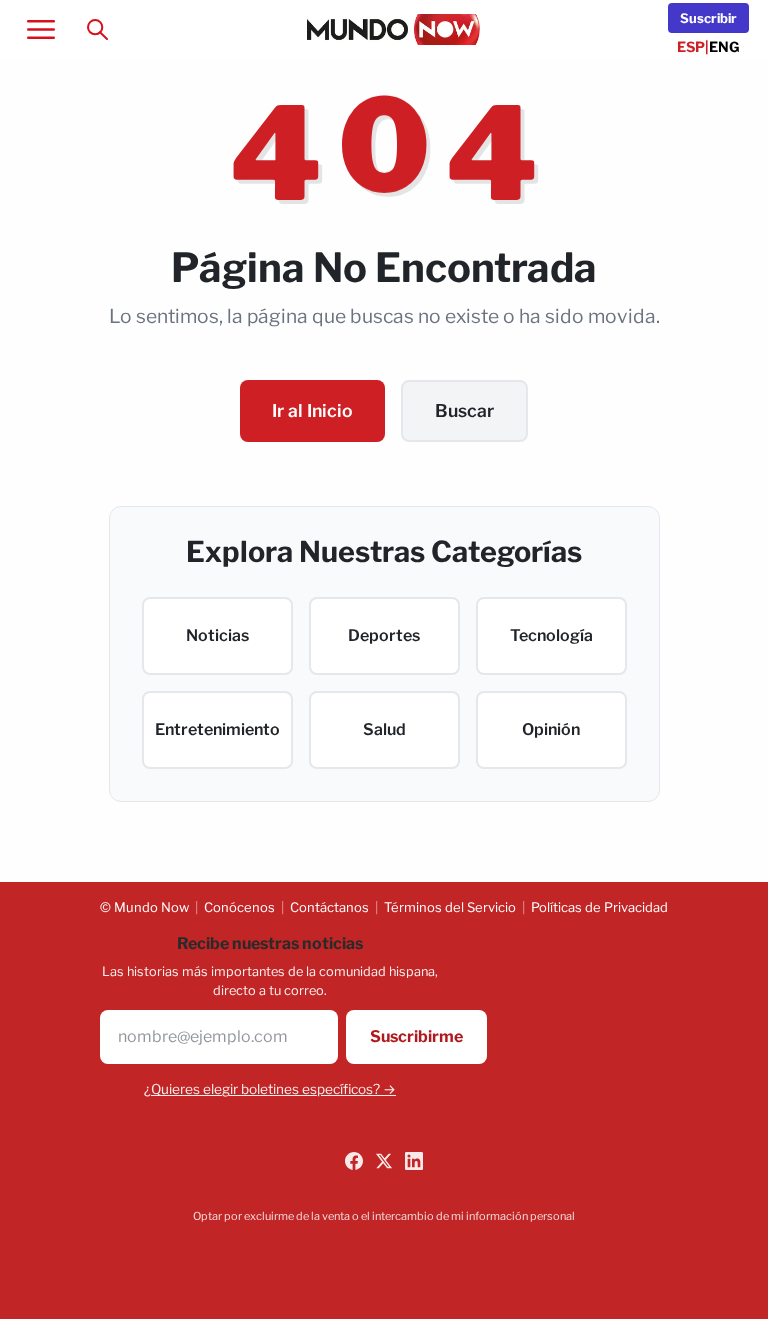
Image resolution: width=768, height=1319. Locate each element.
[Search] (97, 29)
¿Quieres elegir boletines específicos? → (270, 1089)
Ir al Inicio (312, 410)
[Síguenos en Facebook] (354, 1161)
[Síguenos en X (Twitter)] (384, 1161)
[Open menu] (41, 29)
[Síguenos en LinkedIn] (414, 1161)
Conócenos (239, 907)
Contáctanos (329, 907)
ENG (724, 46)
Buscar (464, 410)
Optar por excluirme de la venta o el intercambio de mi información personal (384, 1216)
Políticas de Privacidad (599, 907)
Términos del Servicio (450, 907)
